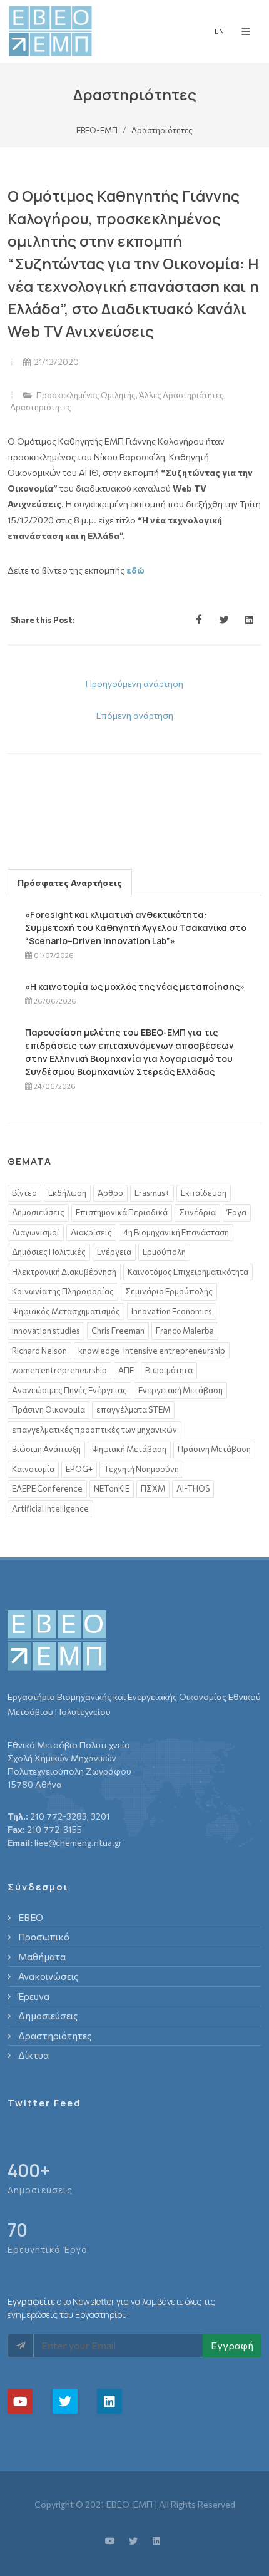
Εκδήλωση (67, 1193)
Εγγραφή (232, 2345)
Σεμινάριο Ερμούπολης (169, 1291)
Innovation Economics (172, 1311)
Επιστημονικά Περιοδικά (122, 1212)
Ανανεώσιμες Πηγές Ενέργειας (69, 1390)
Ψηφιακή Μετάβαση (129, 1449)
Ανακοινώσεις (48, 1976)
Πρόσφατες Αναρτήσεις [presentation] (70, 883)
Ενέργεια (114, 1252)
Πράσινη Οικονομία (48, 1409)
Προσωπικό (44, 1937)
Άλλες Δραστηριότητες (181, 395)
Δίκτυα (33, 2055)
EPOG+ (79, 1469)
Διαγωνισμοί (36, 1232)
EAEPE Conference (47, 1488)
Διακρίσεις (91, 1232)
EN (219, 31)
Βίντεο (24, 1193)
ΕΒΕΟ (31, 1917)
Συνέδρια (197, 1212)
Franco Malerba (185, 1331)
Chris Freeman (118, 1331)
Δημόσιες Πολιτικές (49, 1252)
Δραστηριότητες (41, 407)
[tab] (70, 882)
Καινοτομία (33, 1469)
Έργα (237, 1212)
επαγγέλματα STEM (133, 1409)
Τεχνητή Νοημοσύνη (141, 1469)
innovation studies (46, 1331)
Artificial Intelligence (50, 1508)
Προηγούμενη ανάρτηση (134, 683)
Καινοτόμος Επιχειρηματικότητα (188, 1272)
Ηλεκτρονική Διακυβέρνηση (64, 1272)
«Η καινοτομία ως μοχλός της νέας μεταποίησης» (135, 987)
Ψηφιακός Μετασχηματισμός (66, 1311)
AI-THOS (193, 1488)
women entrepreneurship (59, 1370)
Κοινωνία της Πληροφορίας (63, 1291)
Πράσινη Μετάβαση (214, 1449)
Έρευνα (34, 1996)
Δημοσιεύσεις (38, 1212)
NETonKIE (112, 1488)
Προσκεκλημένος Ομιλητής (86, 395)
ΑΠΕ (126, 1370)
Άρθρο (110, 1193)
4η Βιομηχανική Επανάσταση (176, 1232)
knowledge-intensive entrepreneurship (152, 1351)
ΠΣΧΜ (153, 1488)
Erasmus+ (152, 1193)
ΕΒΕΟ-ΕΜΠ (97, 130)
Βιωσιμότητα (169, 1370)
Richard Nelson (39, 1351)
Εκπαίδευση (204, 1193)
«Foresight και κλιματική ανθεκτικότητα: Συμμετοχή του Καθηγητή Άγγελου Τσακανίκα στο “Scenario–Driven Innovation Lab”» (136, 928)
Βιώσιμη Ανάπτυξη (46, 1449)
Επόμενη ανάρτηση (135, 715)
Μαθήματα (42, 1957)
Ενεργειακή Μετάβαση (180, 1390)
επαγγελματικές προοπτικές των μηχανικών (94, 1430)
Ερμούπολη (164, 1252)
